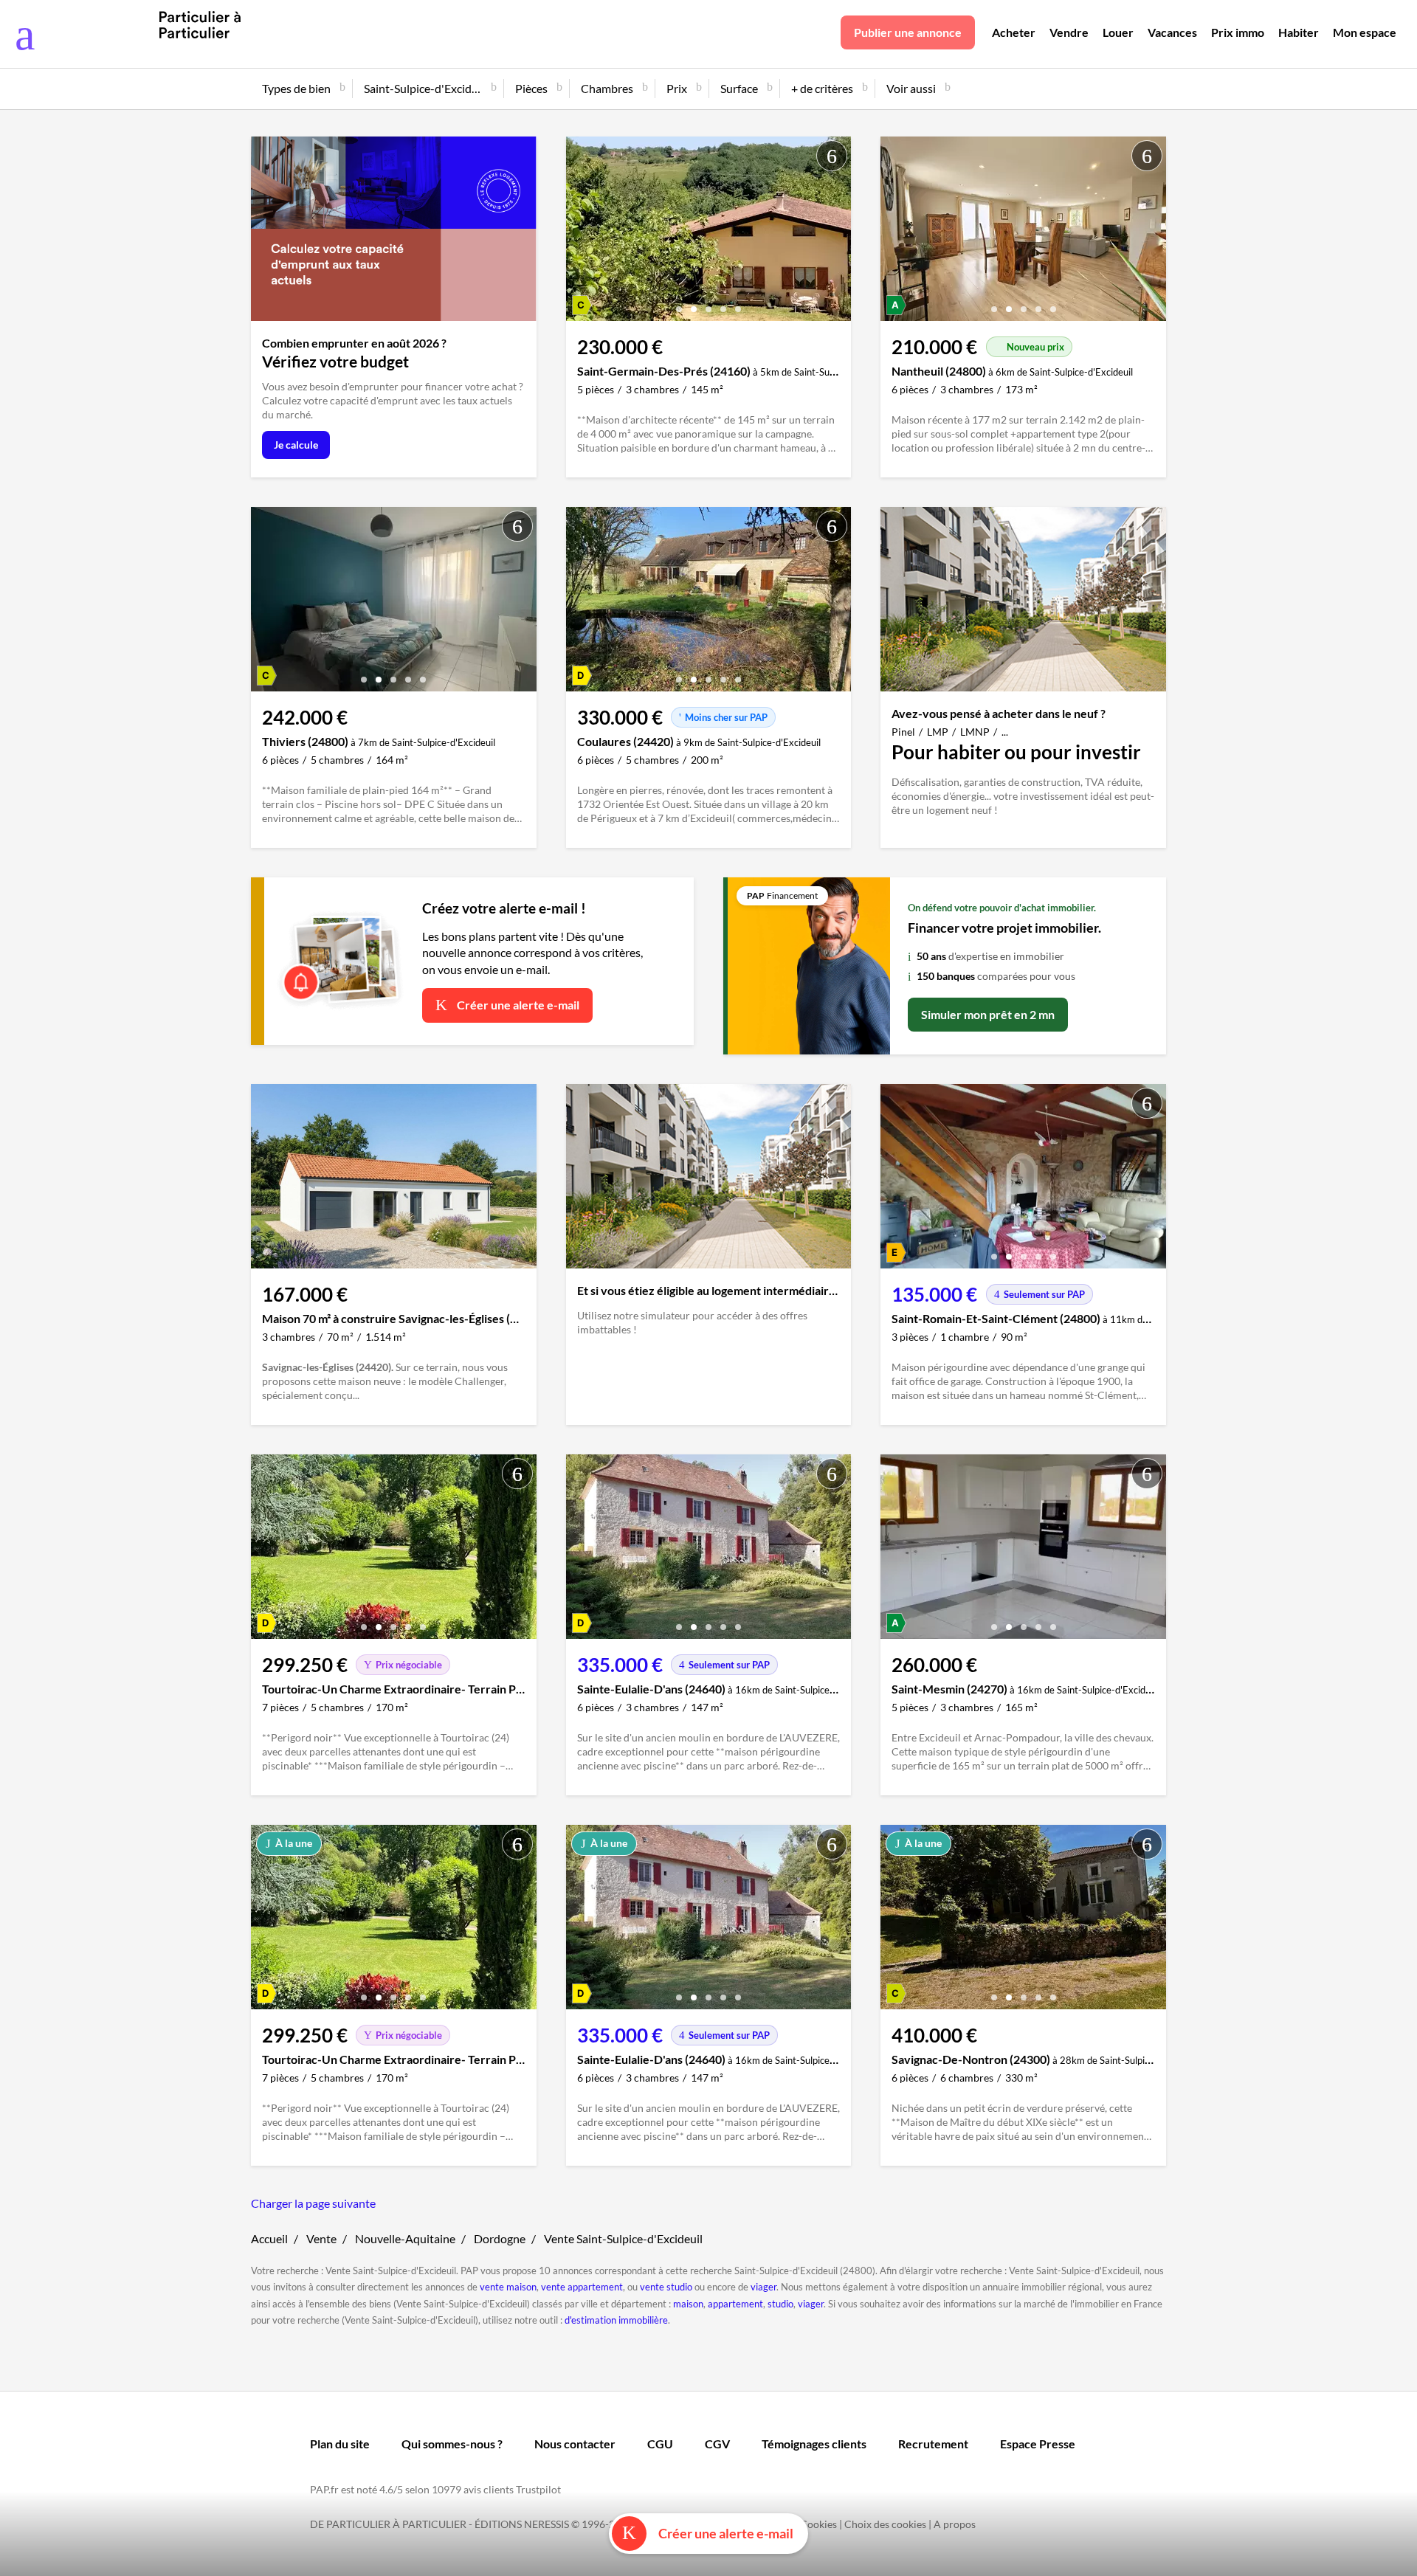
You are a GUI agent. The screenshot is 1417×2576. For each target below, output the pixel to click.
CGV (717, 2444)
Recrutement (933, 2444)
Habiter (1299, 32)
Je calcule (296, 445)
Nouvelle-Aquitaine (405, 2238)
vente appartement (582, 2287)
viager (763, 2287)
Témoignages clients (814, 2444)
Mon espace (1365, 32)
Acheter (1014, 32)
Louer (1118, 32)
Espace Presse (1038, 2444)
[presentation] (581, 232)
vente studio (666, 2287)
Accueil (269, 2238)
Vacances (1172, 32)
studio (780, 2304)
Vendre (1069, 32)
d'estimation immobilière (616, 2320)
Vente (321, 2238)
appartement (735, 2304)
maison (688, 2304)
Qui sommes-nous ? (452, 2444)
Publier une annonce (908, 32)
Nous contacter (575, 2444)
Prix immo (1238, 32)
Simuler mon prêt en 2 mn (988, 1014)
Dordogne (500, 2238)
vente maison (508, 2287)
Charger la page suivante (313, 2203)
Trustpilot (538, 2489)
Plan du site (340, 2444)
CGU (660, 2444)
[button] (679, 304)
